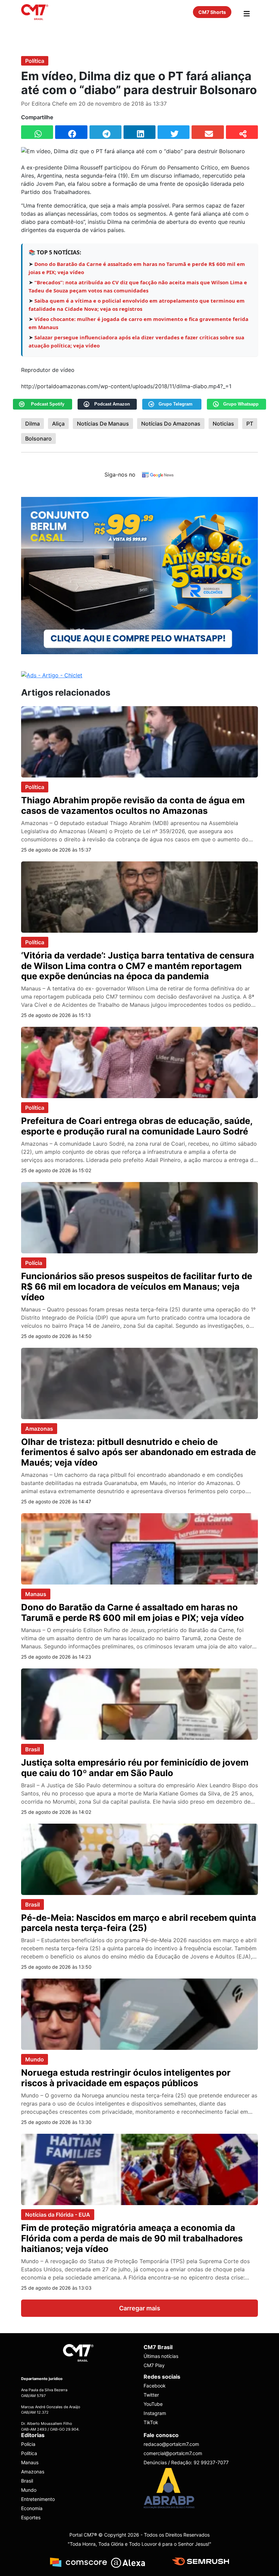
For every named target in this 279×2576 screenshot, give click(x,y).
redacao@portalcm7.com (171, 2444)
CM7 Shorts (212, 12)
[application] (139, 386)
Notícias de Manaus (103, 424)
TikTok (151, 2422)
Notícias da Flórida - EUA (58, 2215)
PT (250, 424)
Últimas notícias (161, 2356)
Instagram (155, 2413)
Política (35, 61)
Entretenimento (38, 2499)
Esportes (31, 2517)
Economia (32, 2508)
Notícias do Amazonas (171, 424)
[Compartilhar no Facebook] (71, 132)
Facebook (155, 2386)
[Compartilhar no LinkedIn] (139, 132)
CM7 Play (154, 2365)
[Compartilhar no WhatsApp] (37, 132)
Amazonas (39, 1429)
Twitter (151, 2395)
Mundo (35, 2059)
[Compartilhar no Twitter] (174, 132)
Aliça (58, 424)
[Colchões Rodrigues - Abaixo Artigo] (139, 575)
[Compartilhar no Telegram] (105, 132)
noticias (223, 424)
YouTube (153, 2404)
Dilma (32, 424)
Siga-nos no (120, 475)
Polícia (34, 1263)
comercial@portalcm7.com (173, 2453)
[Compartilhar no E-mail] (208, 132)
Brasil (32, 1749)
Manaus (36, 1594)
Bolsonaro (38, 439)
